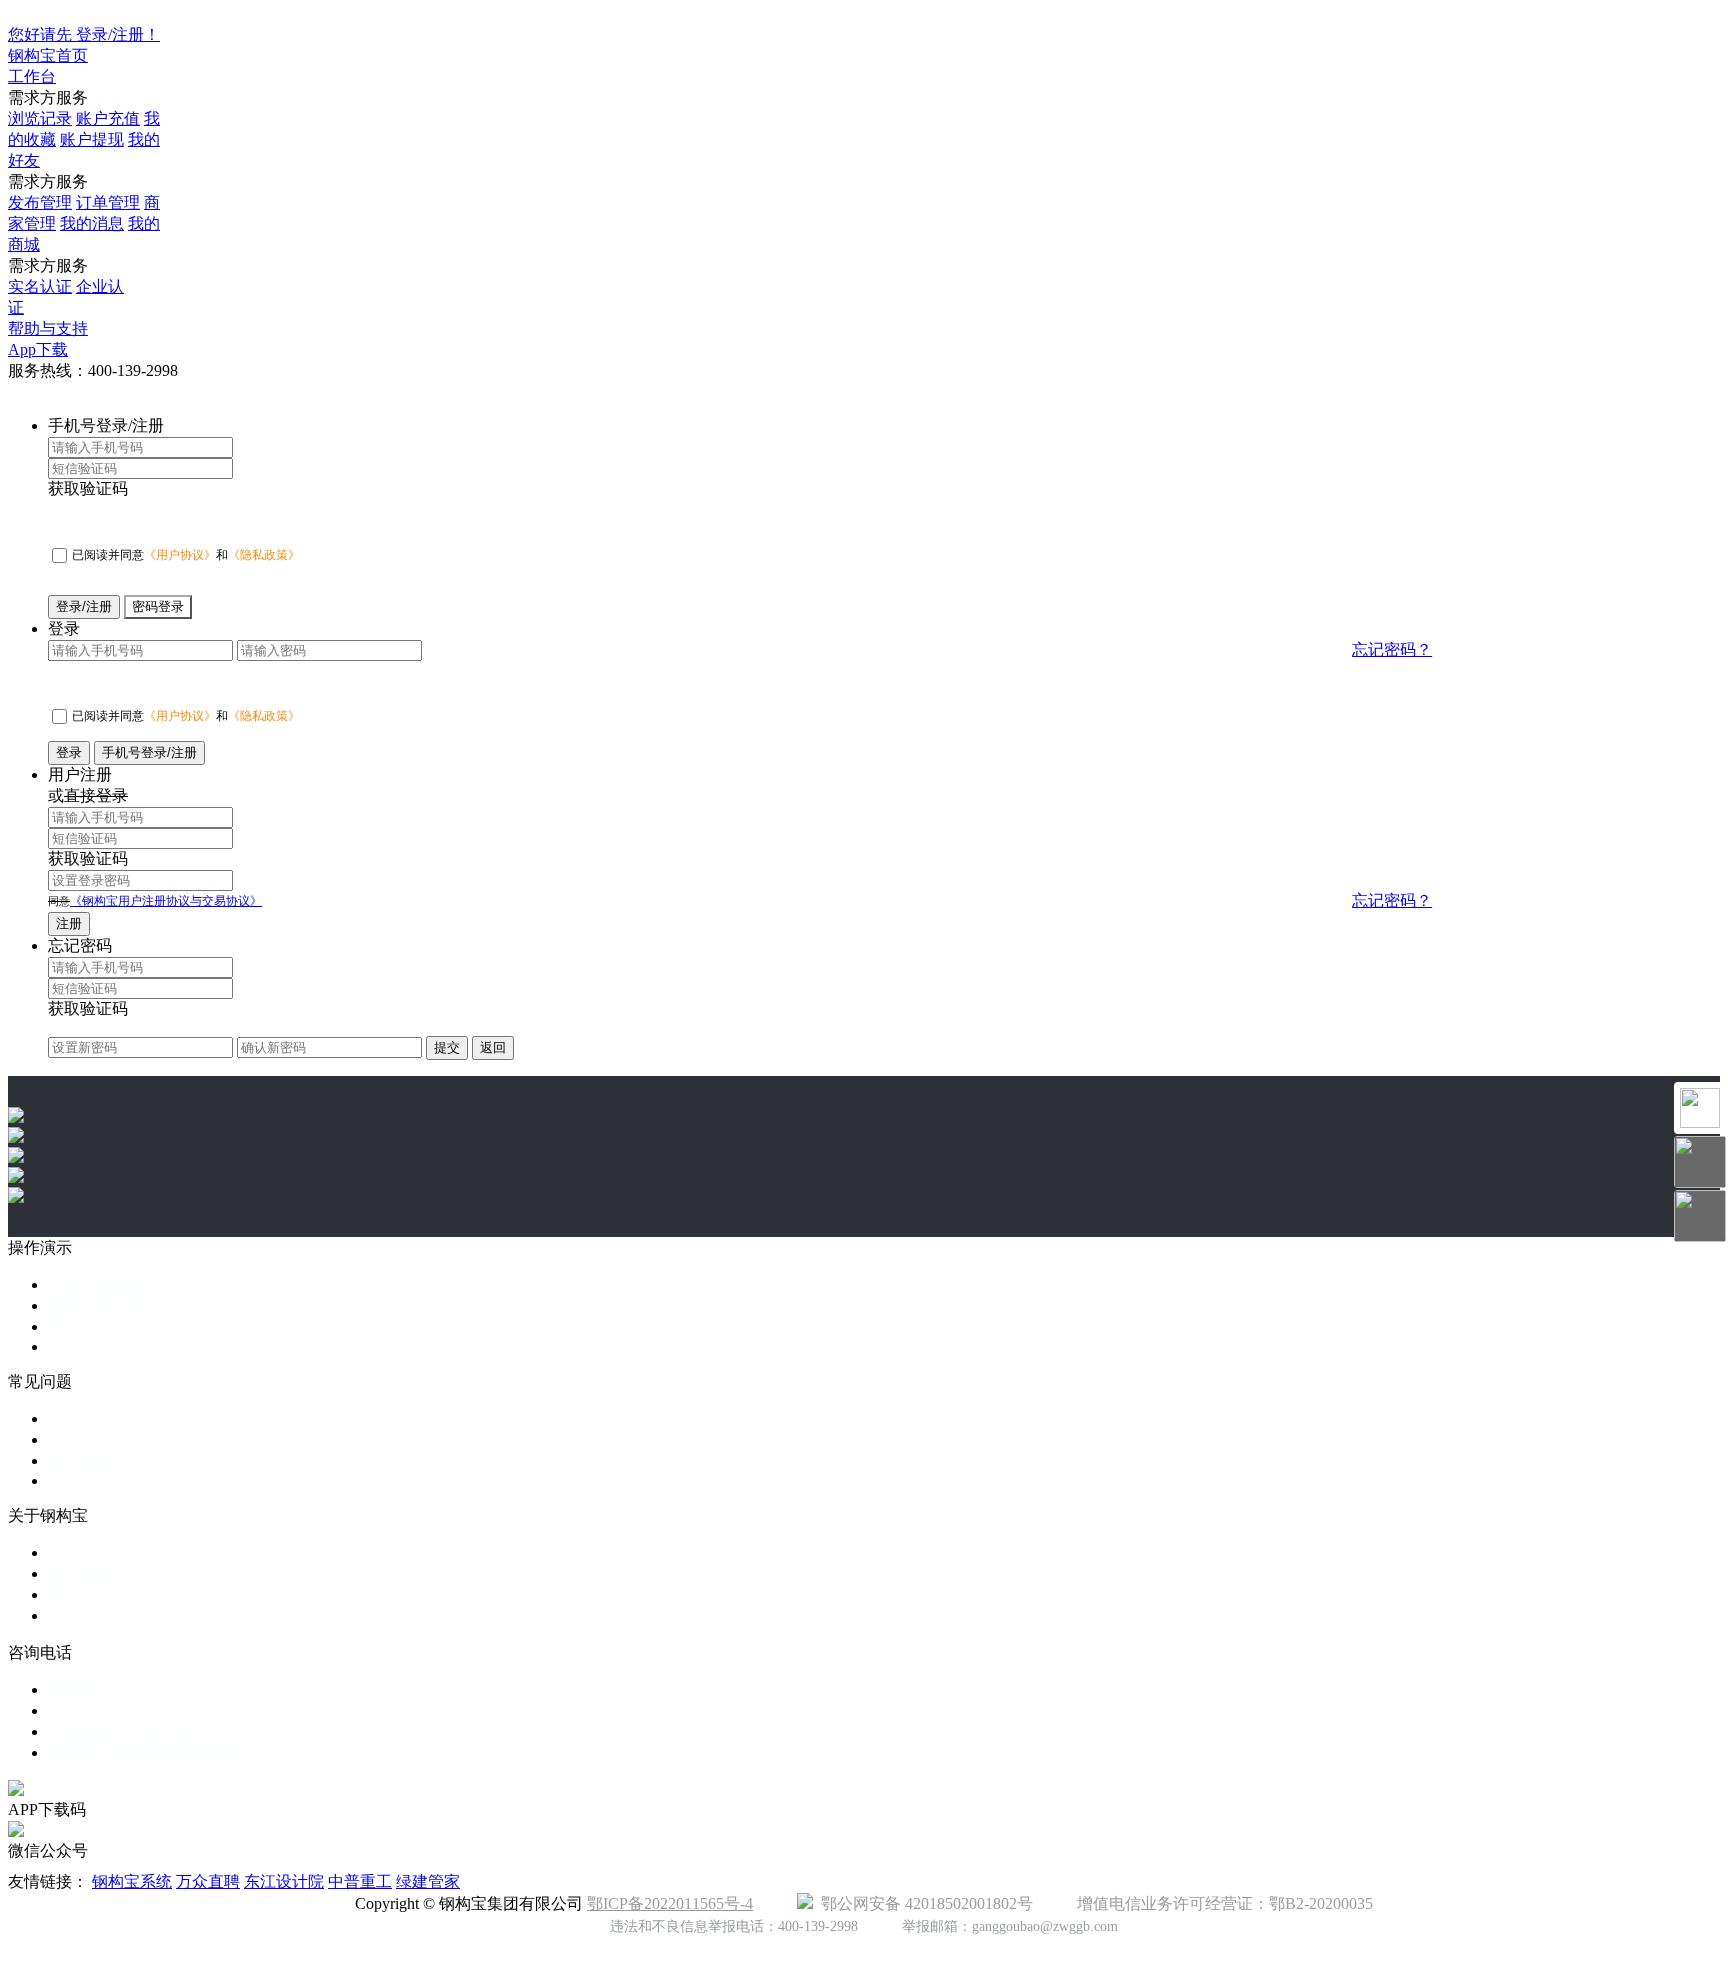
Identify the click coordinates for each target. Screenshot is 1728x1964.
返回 (493, 1047)
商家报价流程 (96, 1326)
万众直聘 (208, 1881)
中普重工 (360, 1881)
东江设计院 (284, 1881)
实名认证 (40, 286)
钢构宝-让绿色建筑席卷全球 (146, 1752)
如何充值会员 (96, 1439)
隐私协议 (80, 1594)
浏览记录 (40, 118)
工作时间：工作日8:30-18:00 (146, 1710)
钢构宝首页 (48, 55)
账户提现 (92, 139)
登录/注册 (84, 606)
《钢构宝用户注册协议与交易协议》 (166, 901)
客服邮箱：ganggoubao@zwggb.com (171, 1731)
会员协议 (80, 1615)
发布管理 (40, 202)
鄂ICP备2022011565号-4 (670, 1903)
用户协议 (80, 1573)
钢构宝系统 (132, 1881)
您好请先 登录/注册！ (84, 34)
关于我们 (80, 1552)
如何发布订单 (96, 1418)
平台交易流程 (96, 1284)
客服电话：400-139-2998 (133, 1689)
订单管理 (108, 202)
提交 (447, 1047)
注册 (69, 923)
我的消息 (92, 223)
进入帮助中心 (96, 1460)
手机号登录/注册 (149, 752)
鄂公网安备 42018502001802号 (923, 1903)
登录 (69, 752)
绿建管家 (428, 1881)
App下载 (38, 349)
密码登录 (158, 606)
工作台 (32, 76)
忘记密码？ (1392, 649)
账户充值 (108, 118)
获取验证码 (88, 488)
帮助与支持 (48, 328)
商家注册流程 (96, 1305)
